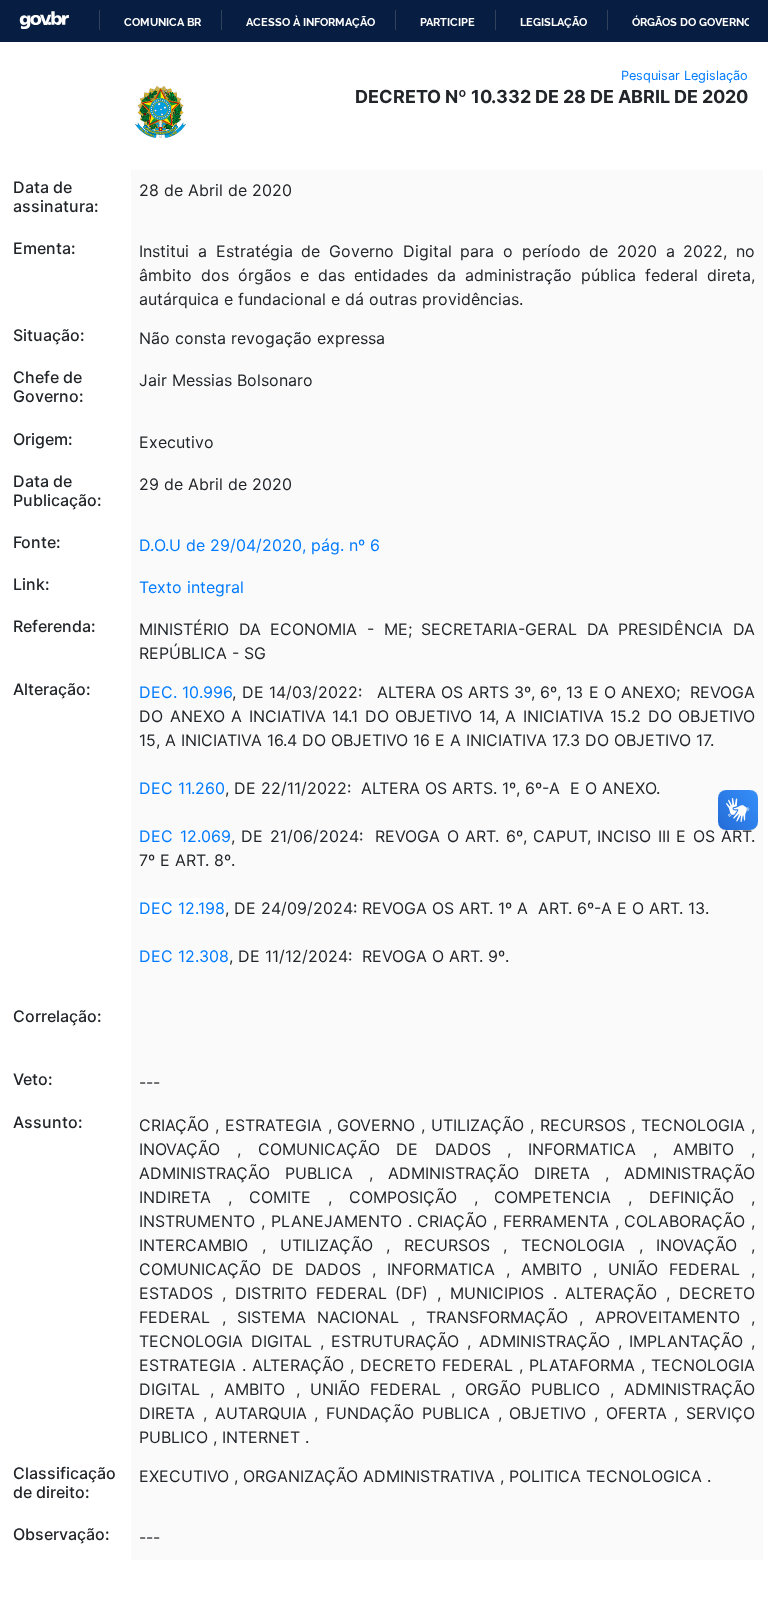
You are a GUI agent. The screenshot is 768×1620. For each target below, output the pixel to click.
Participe (447, 22)
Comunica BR (162, 22)
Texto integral (191, 587)
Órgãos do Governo (692, 22)
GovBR (44, 20)
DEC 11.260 (182, 788)
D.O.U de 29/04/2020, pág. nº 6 (259, 545)
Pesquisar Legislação (684, 75)
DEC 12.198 (182, 908)
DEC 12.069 (184, 836)
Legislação (553, 22)
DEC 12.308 (184, 956)
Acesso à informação (310, 22)
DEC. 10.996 (185, 692)
